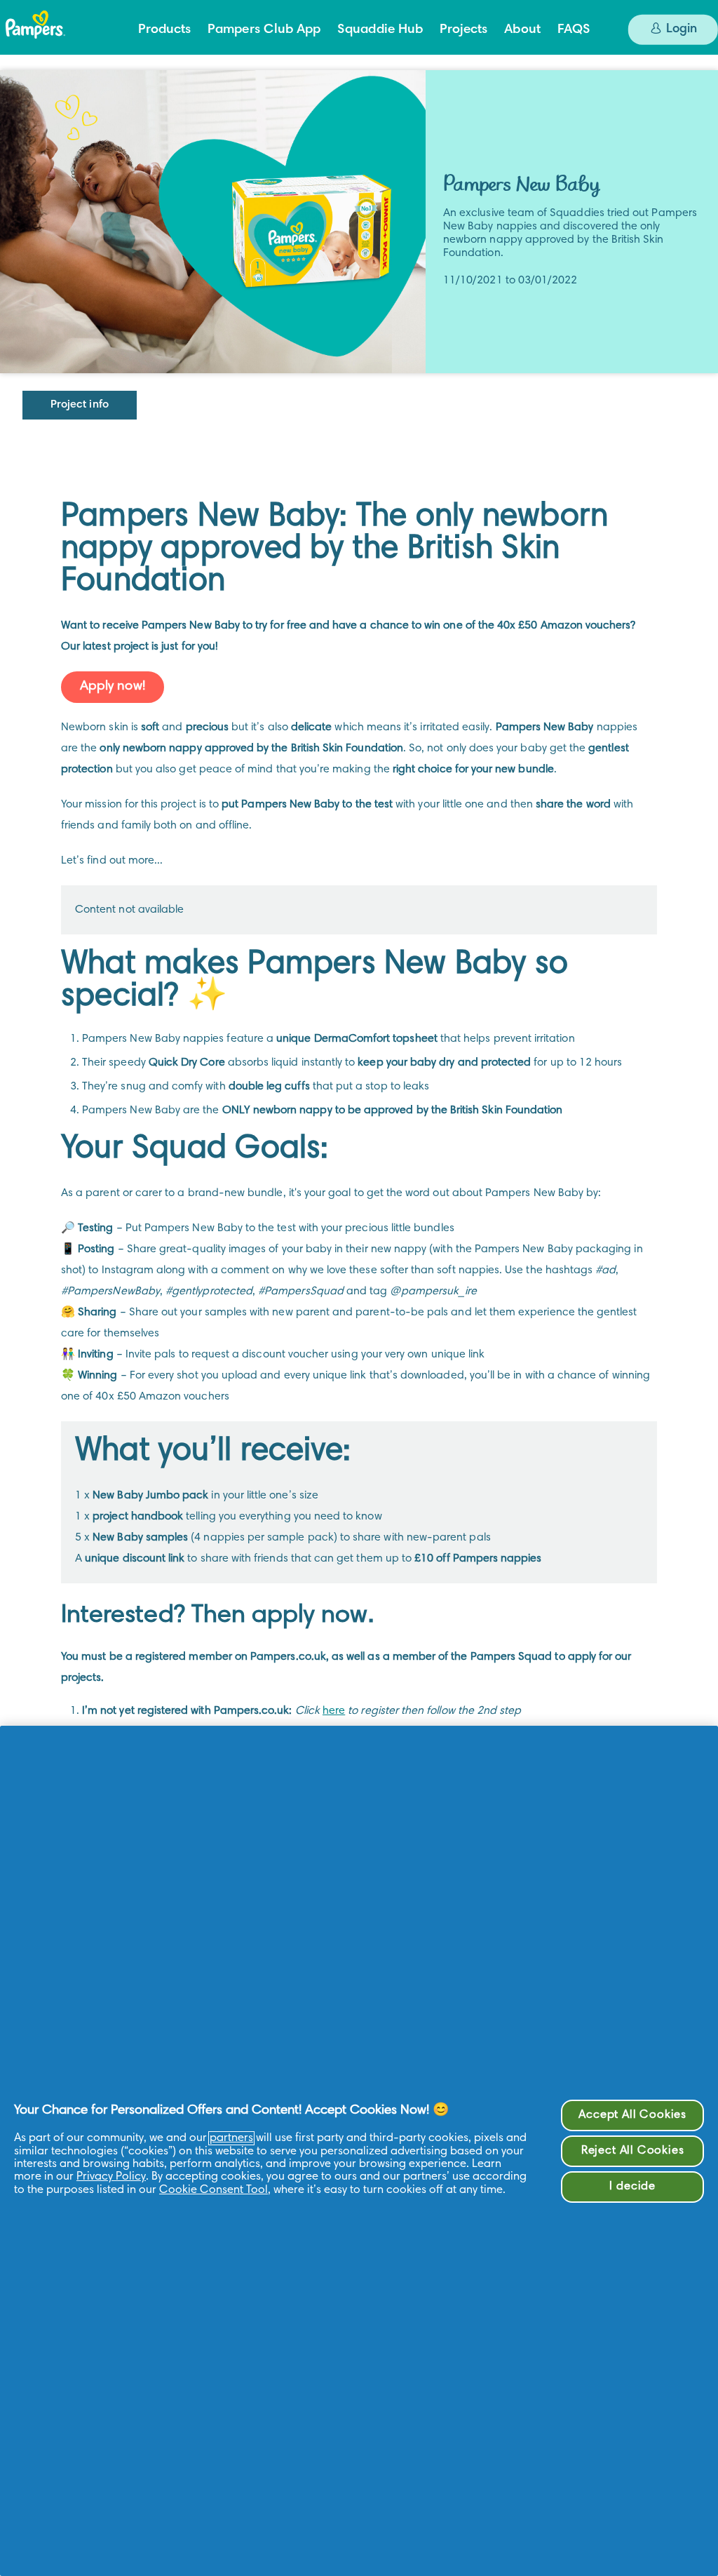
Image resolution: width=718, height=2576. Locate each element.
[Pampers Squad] (58, 32)
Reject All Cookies (633, 2151)
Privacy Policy (111, 2177)
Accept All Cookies (632, 2115)
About (522, 30)
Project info (80, 405)
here (334, 1711)
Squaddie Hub (380, 30)
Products (164, 30)
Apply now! (113, 686)
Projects (463, 30)
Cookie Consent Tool (214, 2190)
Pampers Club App (264, 30)
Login (680, 29)
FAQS (574, 30)
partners (231, 2138)
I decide (632, 2187)
